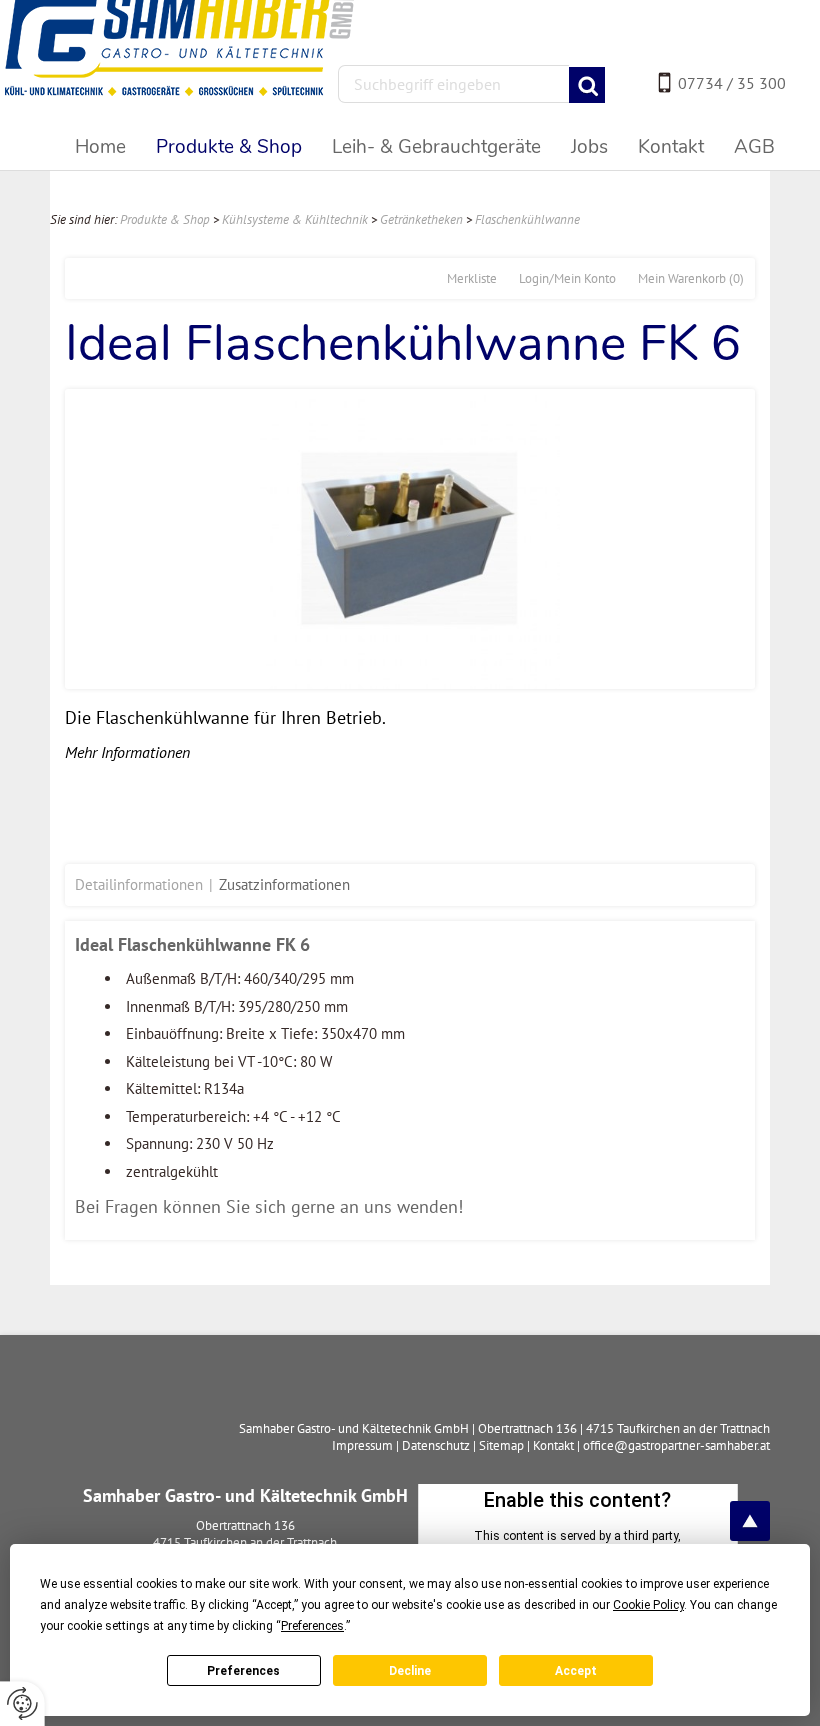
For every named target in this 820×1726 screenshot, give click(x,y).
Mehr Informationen (127, 752)
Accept (576, 1671)
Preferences (243, 1671)
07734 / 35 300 (732, 83)
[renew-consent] (22, 1703)
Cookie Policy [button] (648, 1605)
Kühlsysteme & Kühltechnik (295, 219)
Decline (410, 1671)
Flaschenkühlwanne (527, 219)
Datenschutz (436, 1445)
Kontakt (553, 1445)
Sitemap (501, 1445)
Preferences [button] (312, 1626)
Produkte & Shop (165, 219)
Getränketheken (421, 219)
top (750, 1521)
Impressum (362, 1445)
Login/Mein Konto (567, 278)
